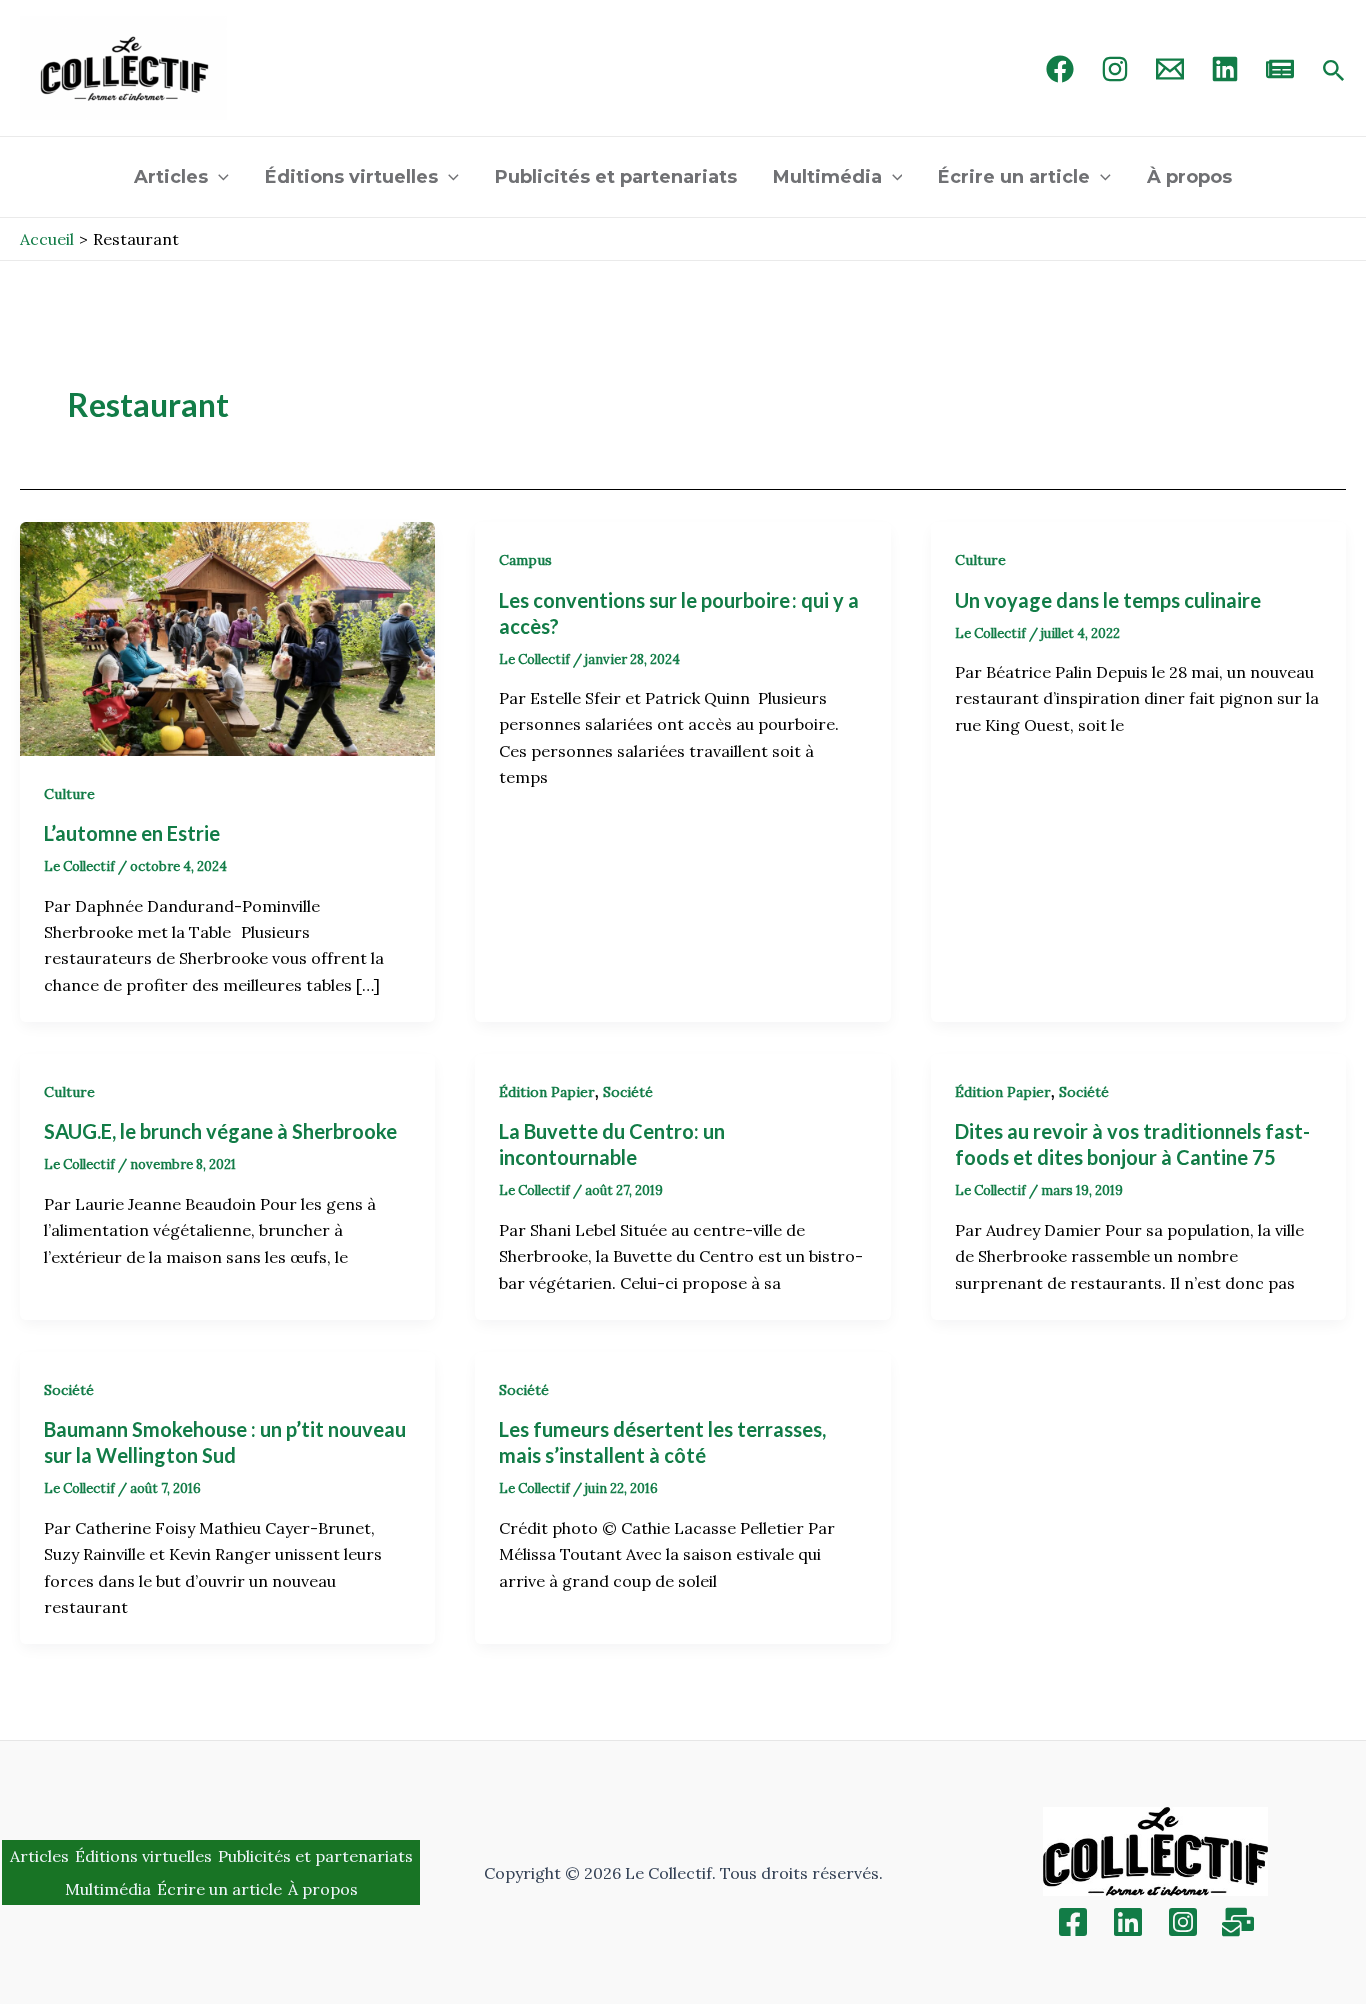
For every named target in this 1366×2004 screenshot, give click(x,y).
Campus (525, 560)
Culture (69, 794)
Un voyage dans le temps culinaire (1108, 600)
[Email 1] (1170, 69)
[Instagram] (1115, 69)
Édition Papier (547, 1092)
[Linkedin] (1128, 1922)
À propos (1189, 177)
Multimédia (827, 177)
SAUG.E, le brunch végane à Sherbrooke (220, 1131)
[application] (218, 177)
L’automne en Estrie (134, 833)
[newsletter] (1280, 69)
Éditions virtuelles (351, 177)
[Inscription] (1238, 1922)
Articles (171, 177)
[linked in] (1225, 69)
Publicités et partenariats (616, 177)
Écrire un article (1014, 177)
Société (628, 1092)
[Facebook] (1060, 69)
